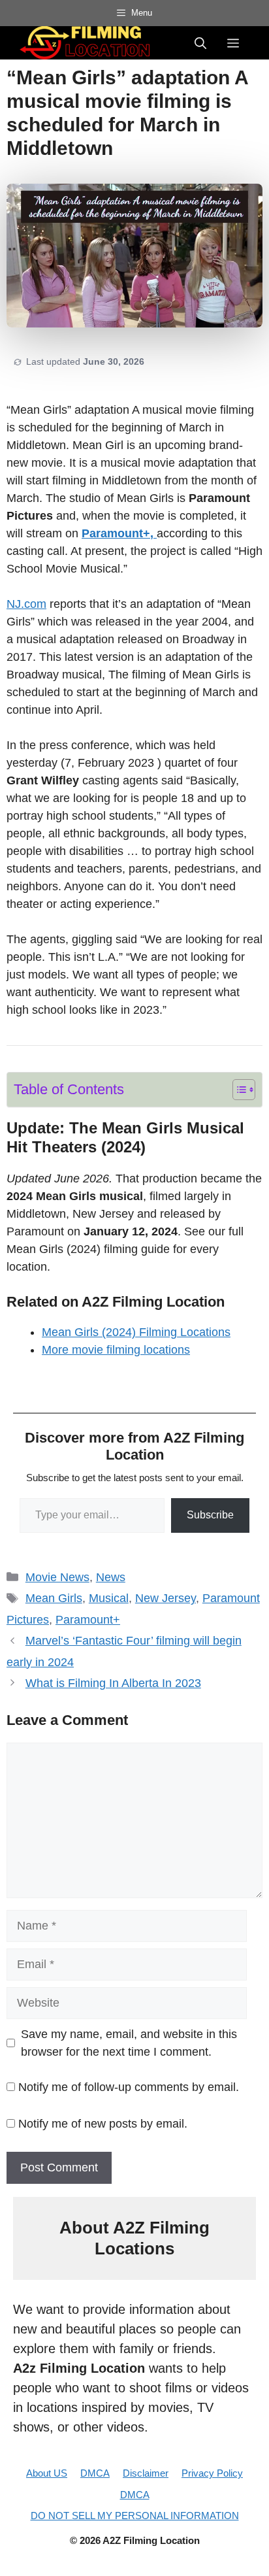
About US (47, 2473)
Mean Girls (54, 1598)
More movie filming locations (116, 1350)
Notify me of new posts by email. (103, 2124)
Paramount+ (88, 1620)
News (111, 1577)
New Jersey (166, 1598)
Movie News (57, 1577)
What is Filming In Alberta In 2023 (113, 1683)
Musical (109, 1598)
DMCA (95, 2473)
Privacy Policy (212, 2473)
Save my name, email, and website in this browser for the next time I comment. (129, 2043)
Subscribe (210, 1515)
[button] (200, 42)
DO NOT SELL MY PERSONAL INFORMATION (135, 2516)
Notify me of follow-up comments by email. (129, 2087)
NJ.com (26, 604)
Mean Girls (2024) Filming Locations (136, 1332)
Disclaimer (146, 2473)
